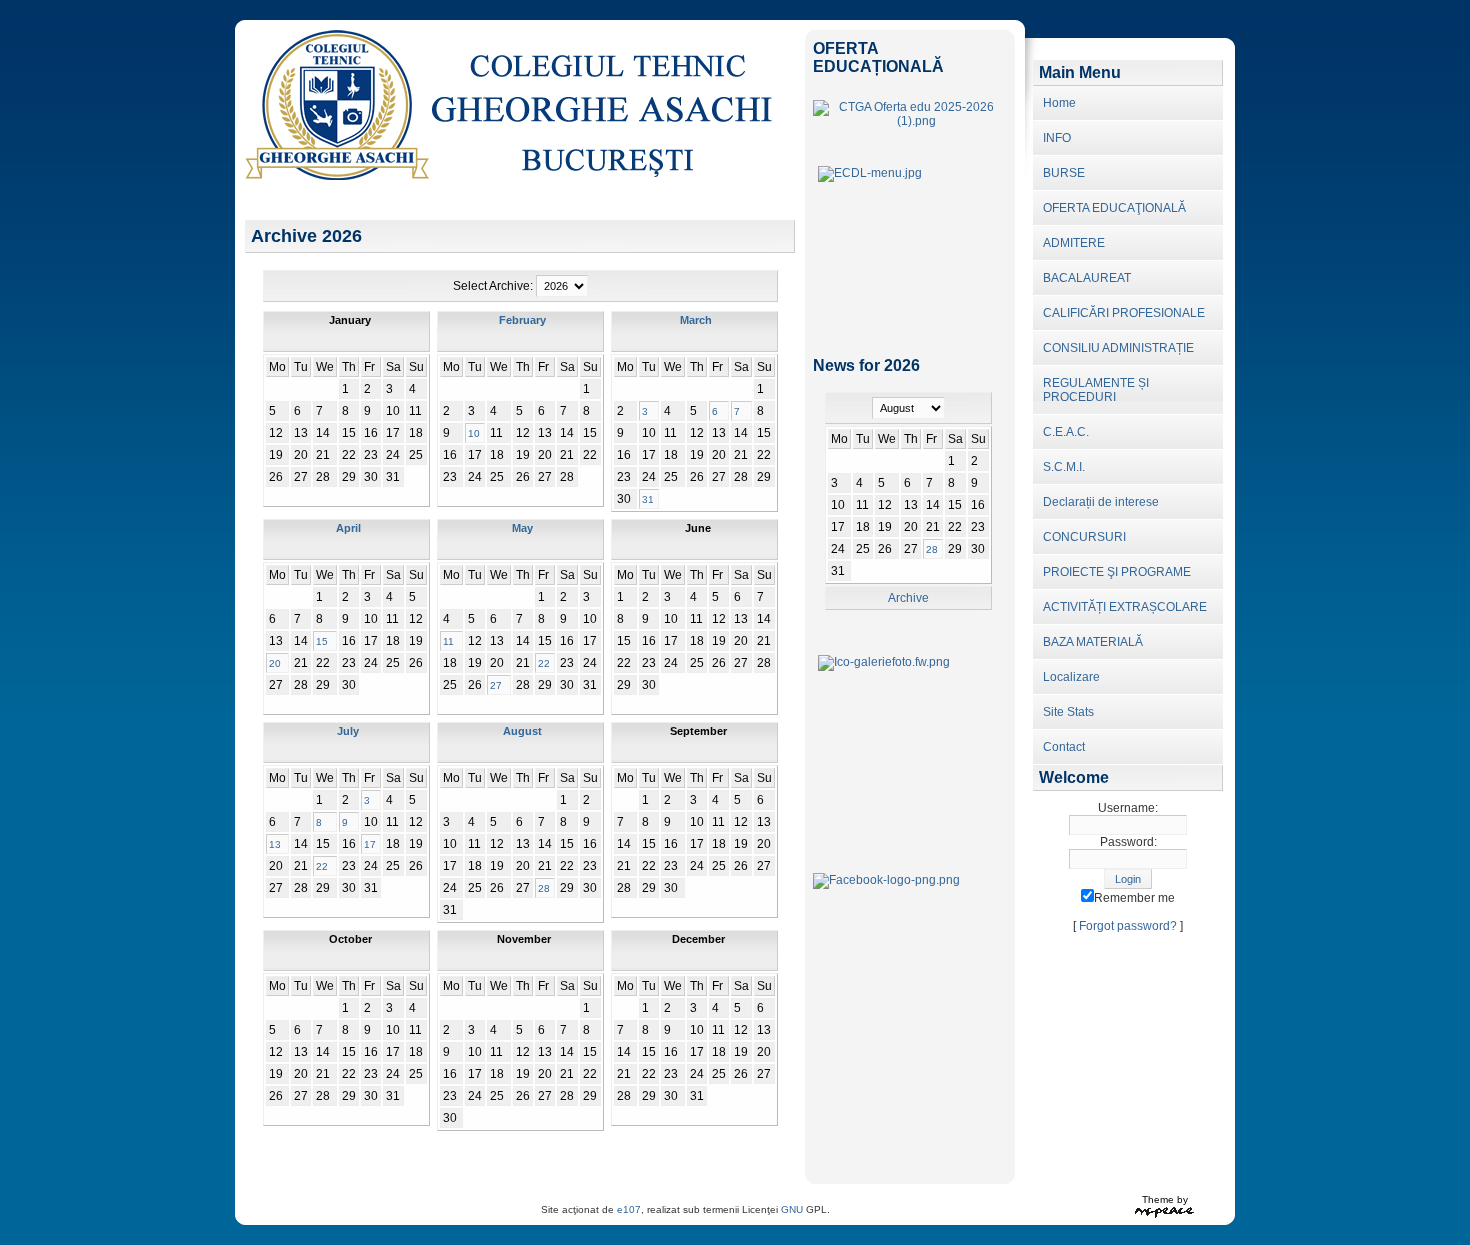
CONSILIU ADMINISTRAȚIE (1118, 348)
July (348, 731)
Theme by (1165, 1199)
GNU (792, 1209)
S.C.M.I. (1064, 467)
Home (1059, 103)
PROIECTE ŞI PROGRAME (1117, 572)
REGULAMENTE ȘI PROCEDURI (1096, 390)
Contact (1064, 747)
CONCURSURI (1084, 537)
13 (275, 844)
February (522, 320)
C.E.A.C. (1066, 432)
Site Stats (1068, 712)
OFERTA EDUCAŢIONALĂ (1114, 208)
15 (322, 641)
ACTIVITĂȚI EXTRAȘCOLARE (1125, 607)
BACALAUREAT (1087, 278)
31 (648, 499)
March (696, 320)
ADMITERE (1074, 243)
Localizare (1071, 677)
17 (370, 844)
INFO (1057, 138)
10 (474, 433)
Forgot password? (1128, 926)
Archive (908, 598)
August (522, 731)
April (348, 528)
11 (448, 641)
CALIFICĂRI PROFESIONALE (1124, 313)
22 (544, 663)
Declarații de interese (1101, 502)
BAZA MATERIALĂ (1093, 642)
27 (496, 685)
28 (544, 888)
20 (275, 663)
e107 (629, 1209)
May (522, 528)
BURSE (1064, 173)
